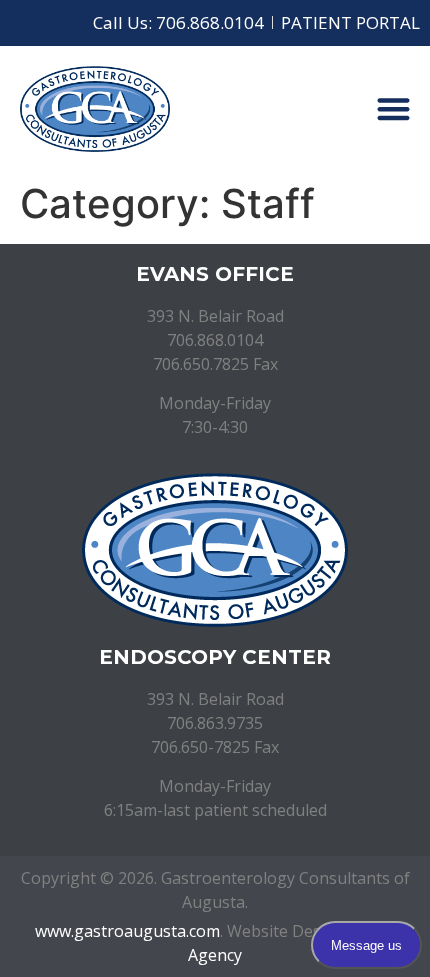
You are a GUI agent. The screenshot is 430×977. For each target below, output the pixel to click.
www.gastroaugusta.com (127, 931)
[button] (394, 109)
